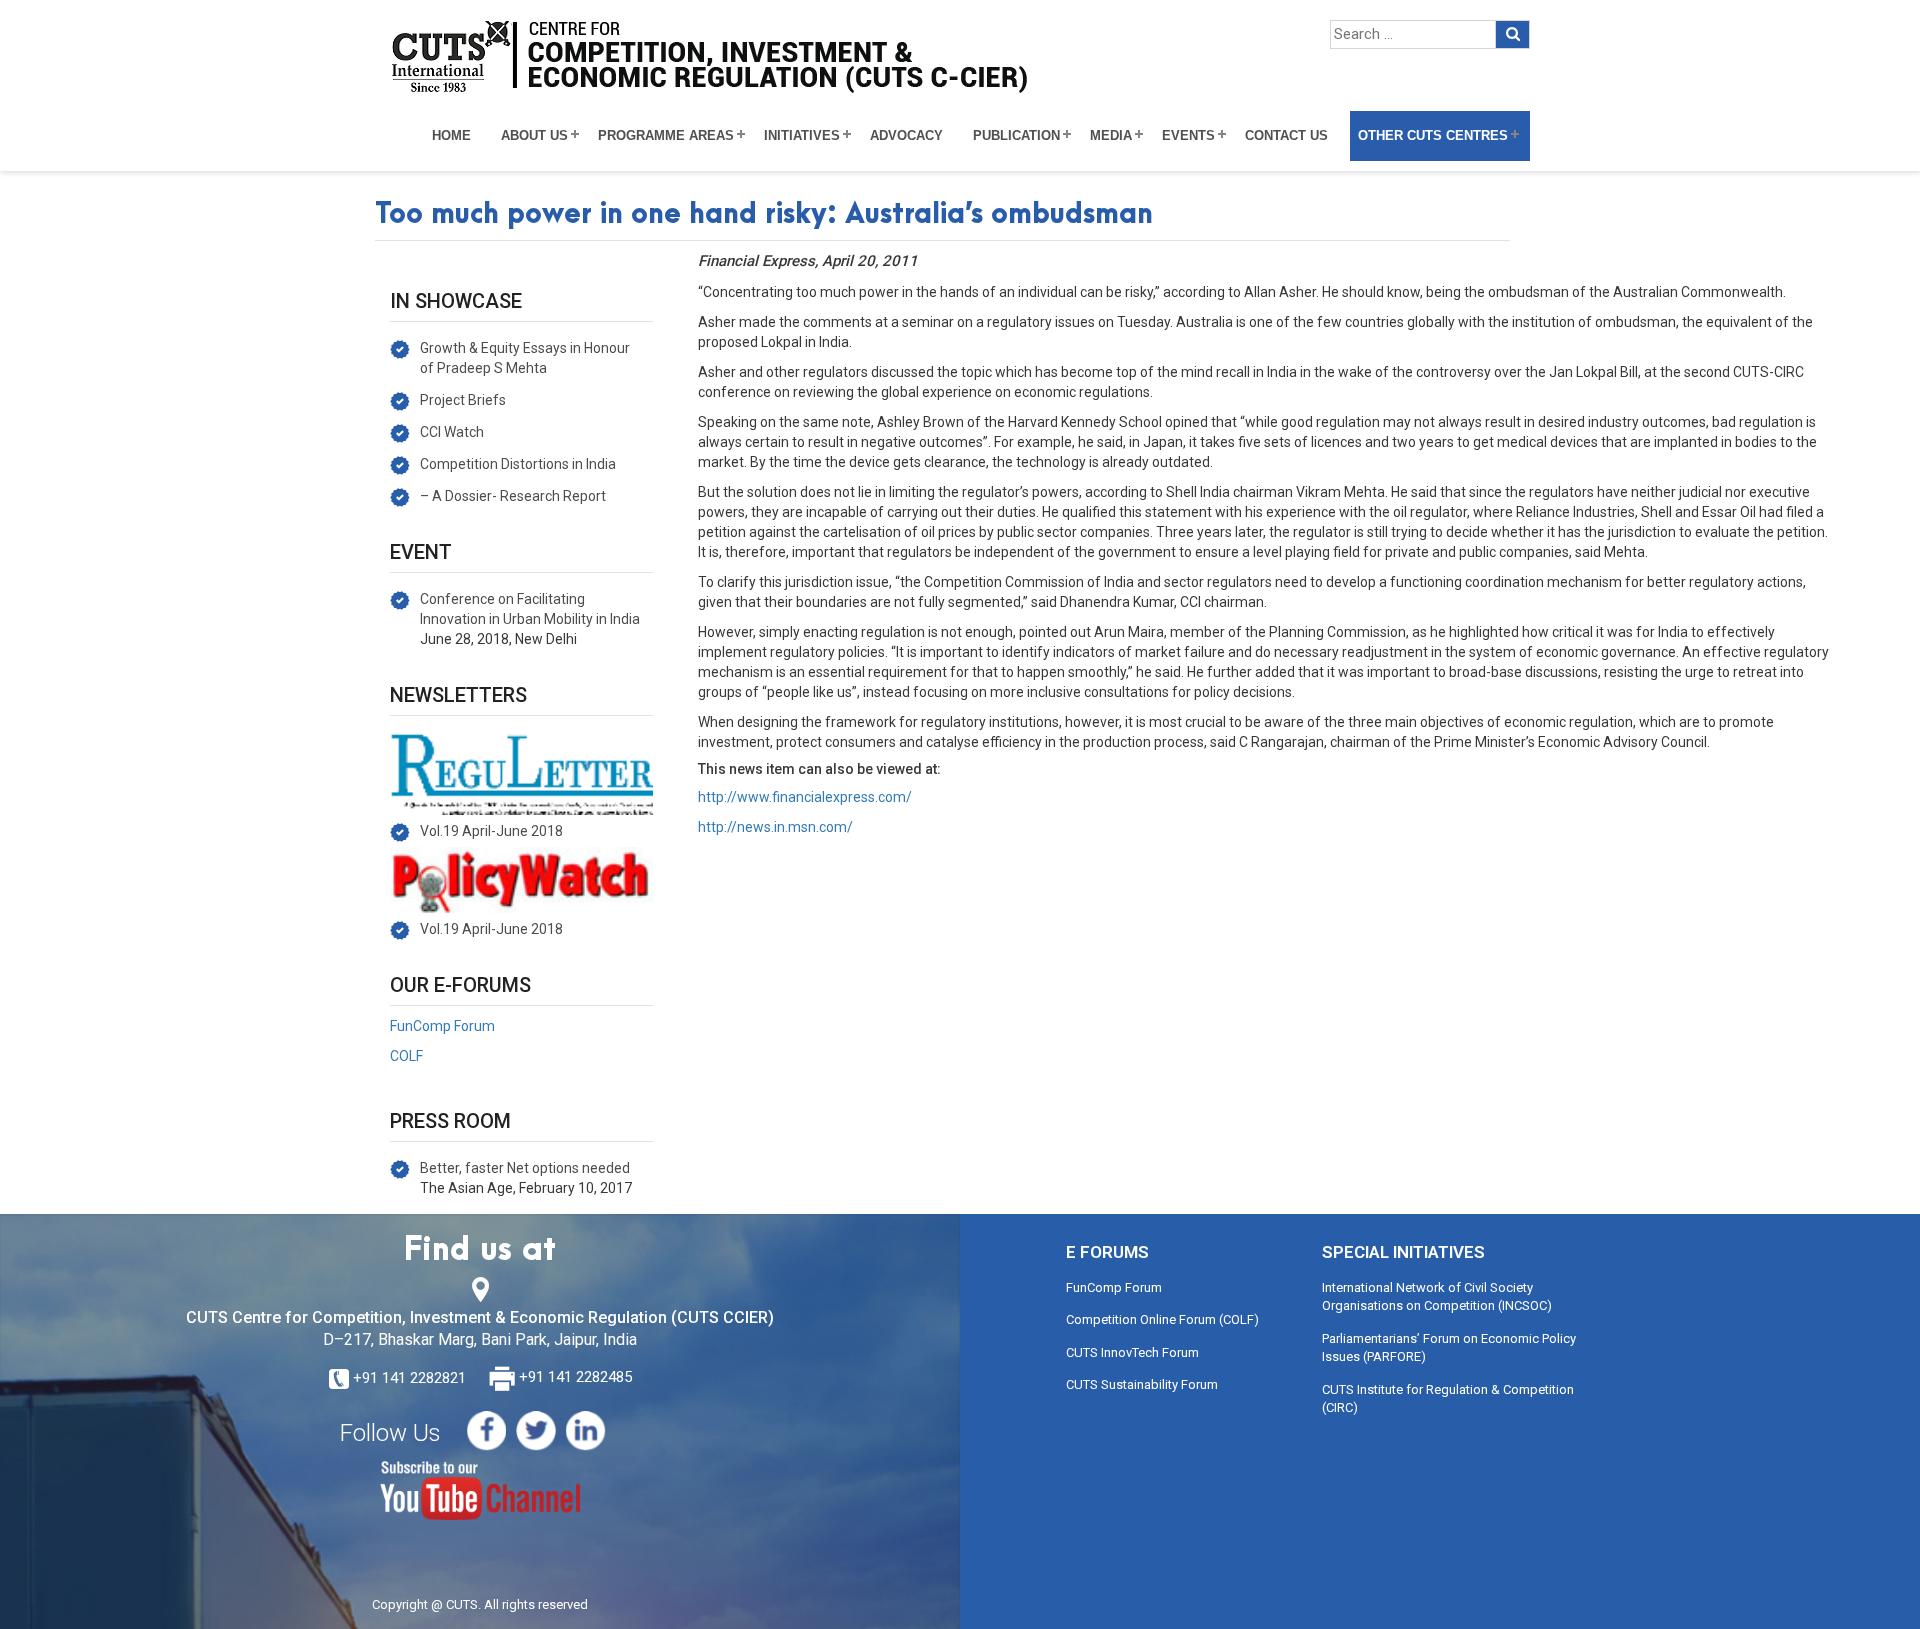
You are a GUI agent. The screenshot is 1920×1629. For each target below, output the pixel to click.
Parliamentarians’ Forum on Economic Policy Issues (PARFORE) (1449, 1348)
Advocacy (906, 136)
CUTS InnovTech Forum (1132, 1352)
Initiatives (802, 136)
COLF (406, 1056)
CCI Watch (452, 432)
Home (451, 136)
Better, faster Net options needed (525, 1168)
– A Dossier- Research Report (513, 496)
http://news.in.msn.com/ (775, 827)
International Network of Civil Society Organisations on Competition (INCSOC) (1437, 1297)
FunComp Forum (442, 1026)
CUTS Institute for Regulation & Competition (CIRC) (1448, 1399)
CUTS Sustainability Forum (1142, 1384)
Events (1188, 136)
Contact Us (1286, 136)
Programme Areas (666, 136)
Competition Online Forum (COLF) (1162, 1319)
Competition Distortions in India (518, 464)
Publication (1016, 136)
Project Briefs (463, 400)
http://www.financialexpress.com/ (805, 797)
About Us (534, 136)
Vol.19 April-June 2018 (491, 831)
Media (1111, 136)
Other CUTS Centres (1433, 136)
